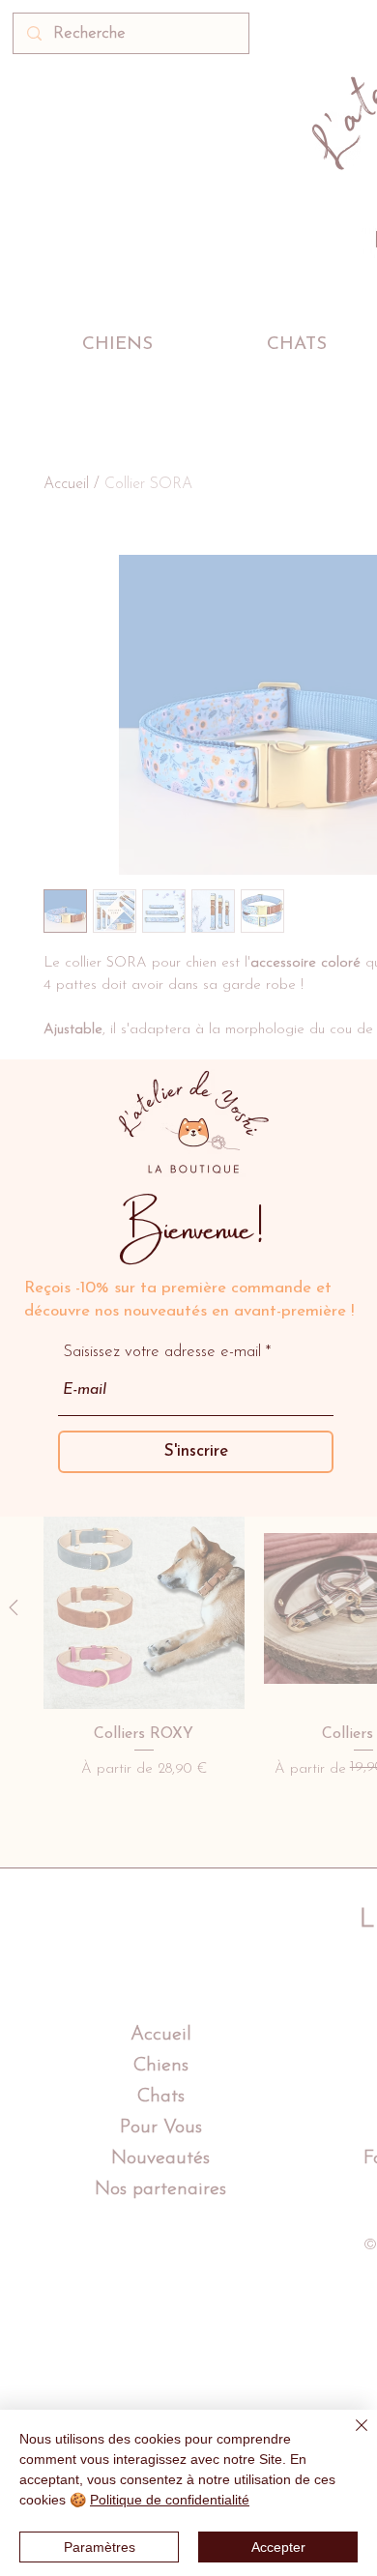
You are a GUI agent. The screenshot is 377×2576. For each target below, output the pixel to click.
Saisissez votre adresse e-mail (162, 1352)
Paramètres (100, 2547)
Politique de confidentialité (170, 2500)
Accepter (278, 2547)
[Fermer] (350, 2437)
